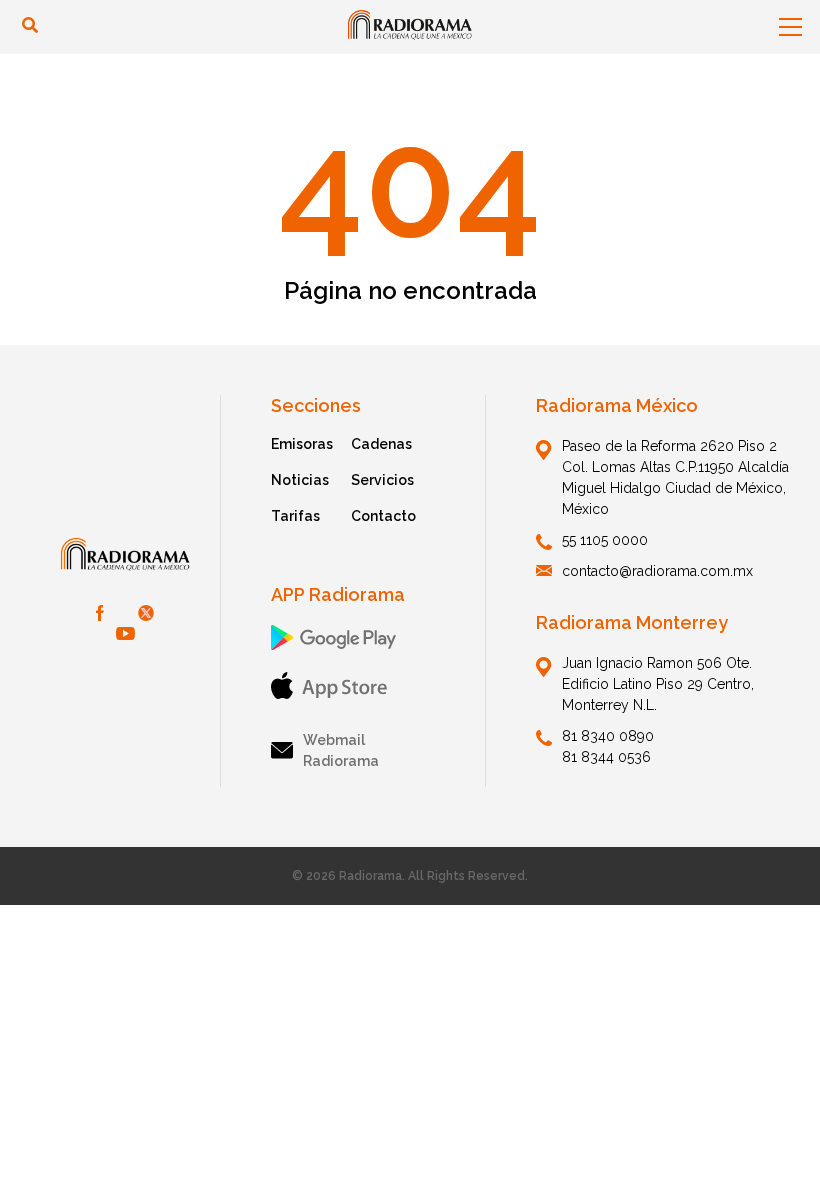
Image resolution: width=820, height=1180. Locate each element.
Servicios (382, 480)
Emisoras (302, 444)
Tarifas (295, 516)
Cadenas (381, 444)
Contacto (383, 516)
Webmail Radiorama (341, 750)
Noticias (300, 480)
